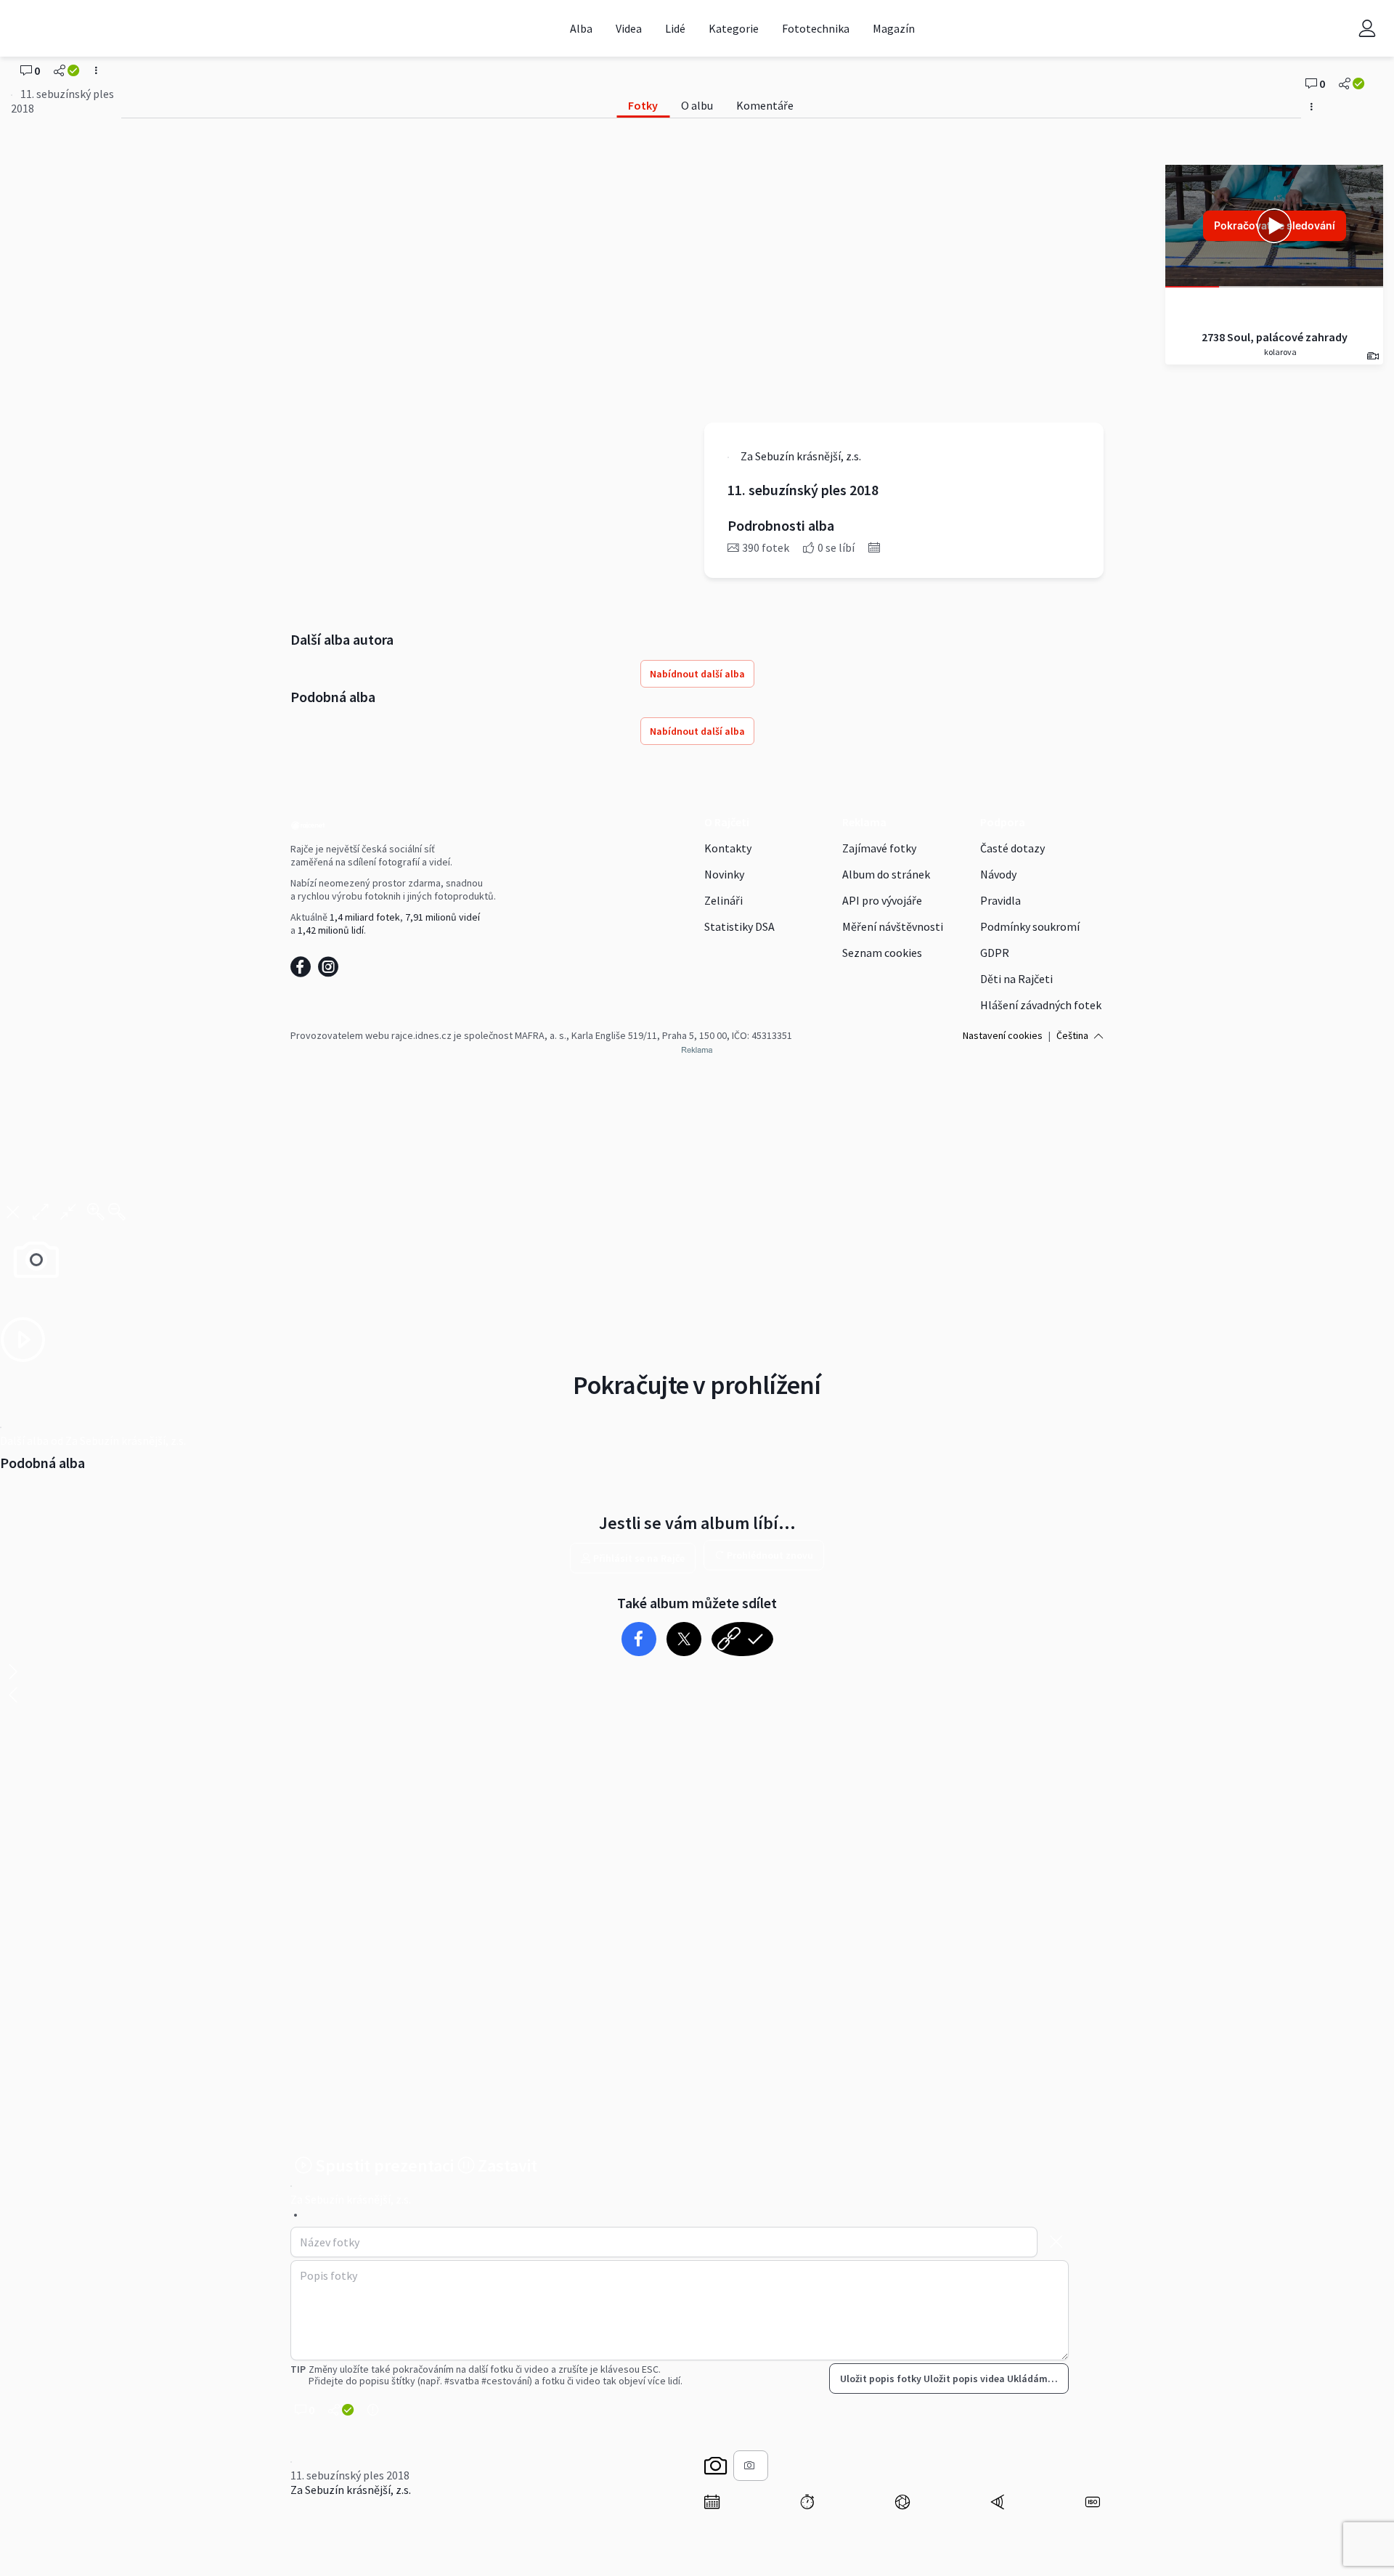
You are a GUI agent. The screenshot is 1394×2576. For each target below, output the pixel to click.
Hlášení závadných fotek (1041, 1005)
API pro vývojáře (882, 900)
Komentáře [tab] (765, 105)
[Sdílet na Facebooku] (639, 1639)
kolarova (1280, 352)
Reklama (864, 822)
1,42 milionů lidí (331, 930)
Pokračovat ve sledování (1275, 225)
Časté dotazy (1012, 848)
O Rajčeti (727, 822)
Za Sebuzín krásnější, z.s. (351, 2490)
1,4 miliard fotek (365, 917)
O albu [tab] (697, 105)
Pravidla (1000, 900)
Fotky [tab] (643, 105)
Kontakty (728, 848)
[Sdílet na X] (684, 1639)
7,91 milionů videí (443, 917)
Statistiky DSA (739, 926)
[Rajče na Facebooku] (304, 971)
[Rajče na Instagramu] (331, 971)
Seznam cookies (882, 953)
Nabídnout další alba (697, 674)
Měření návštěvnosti (893, 926)
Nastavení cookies (1003, 1035)
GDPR (995, 953)
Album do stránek (886, 874)
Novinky (724, 874)
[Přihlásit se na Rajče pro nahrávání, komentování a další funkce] (1367, 28)
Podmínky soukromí (1030, 926)
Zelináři (724, 900)
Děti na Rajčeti (1016, 979)
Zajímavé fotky (879, 848)
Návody (998, 874)
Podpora (1003, 822)
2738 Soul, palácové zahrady (1275, 337)
